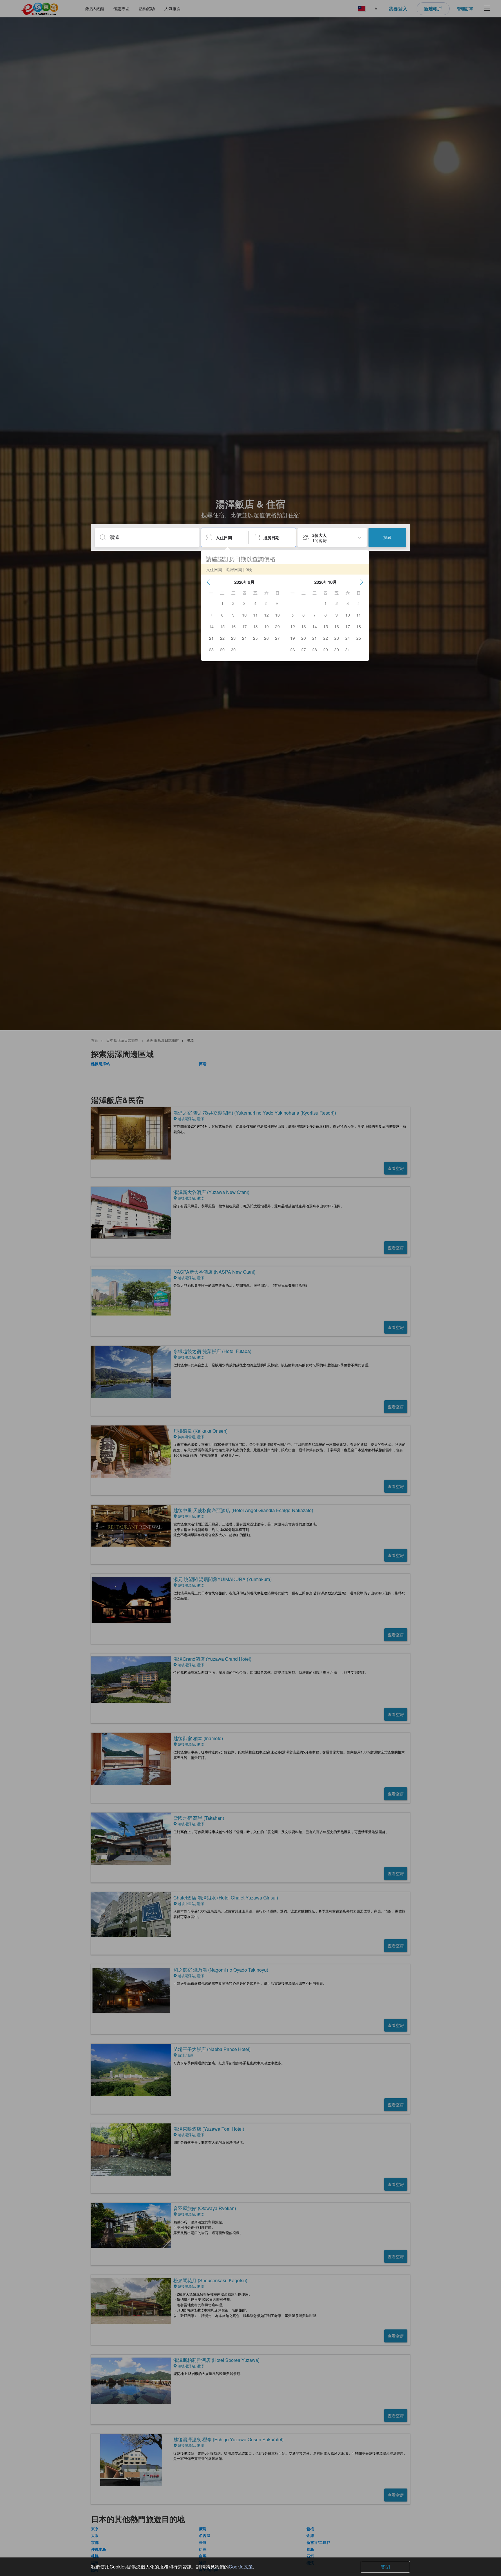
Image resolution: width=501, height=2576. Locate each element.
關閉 (385, 2567)
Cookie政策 (241, 2567)
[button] (208, 582)
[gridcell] (222, 603)
